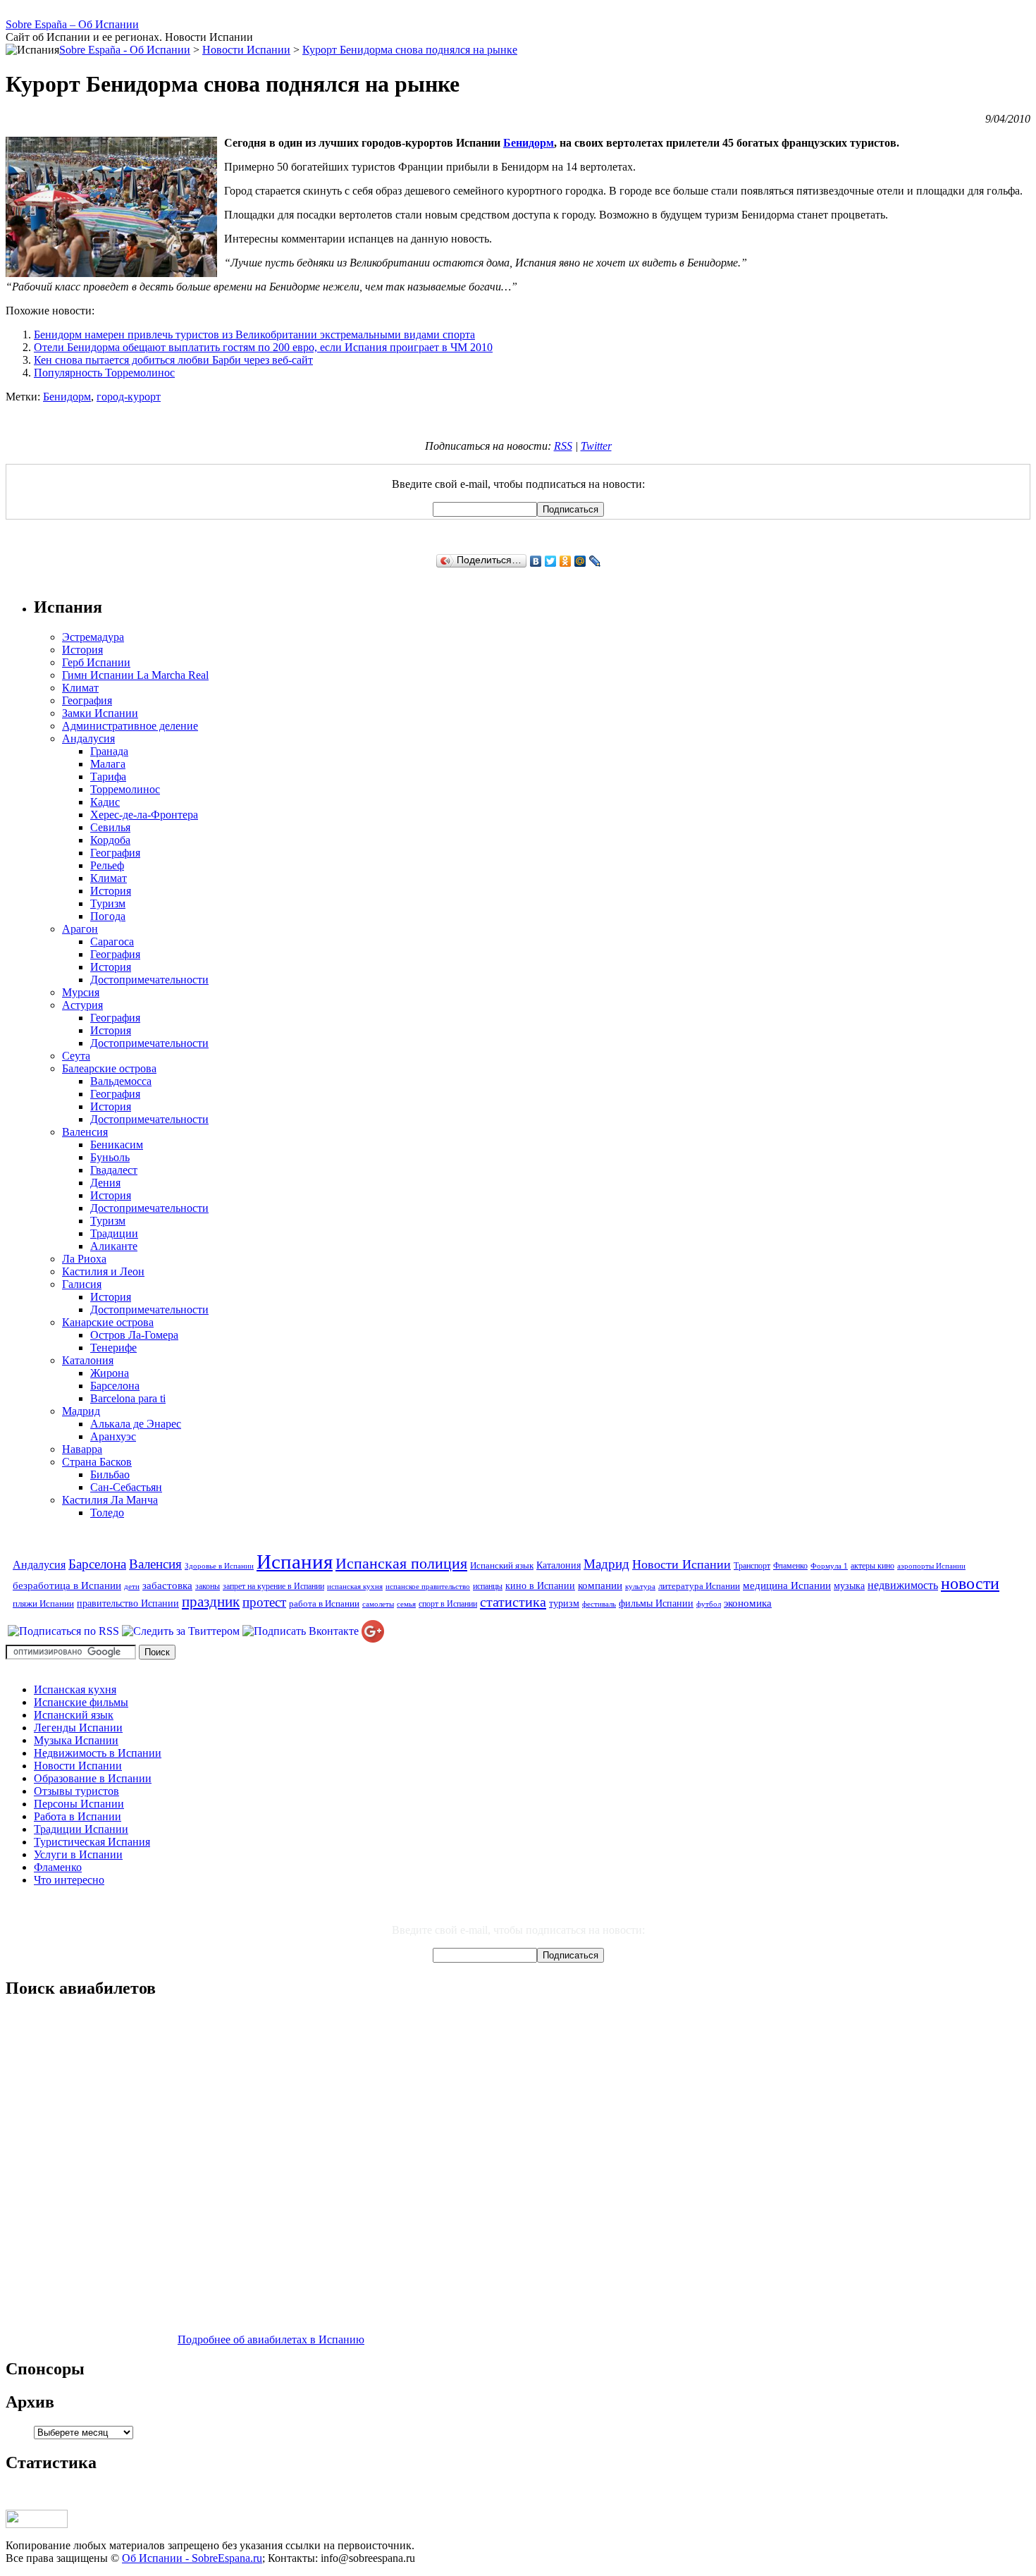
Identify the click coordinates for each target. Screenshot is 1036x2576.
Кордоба (110, 840)
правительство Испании (128, 1603)
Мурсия (81, 992)
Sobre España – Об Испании (72, 24)
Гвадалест (114, 1170)
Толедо (107, 1513)
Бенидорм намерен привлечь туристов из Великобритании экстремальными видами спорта (254, 335)
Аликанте (114, 1246)
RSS (563, 446)
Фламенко (790, 1566)
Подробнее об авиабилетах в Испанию (271, 2339)
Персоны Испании (79, 1804)
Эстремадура (93, 637)
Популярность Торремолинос (104, 373)
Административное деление (130, 726)
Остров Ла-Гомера (134, 1335)
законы (208, 1586)
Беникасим (117, 1145)
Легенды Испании (78, 1728)
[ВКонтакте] (536, 561)
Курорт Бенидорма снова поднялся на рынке (410, 50)
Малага (108, 764)
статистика (513, 1602)
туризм (564, 1603)
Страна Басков (97, 1462)
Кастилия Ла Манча (110, 1500)
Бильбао (110, 1474)
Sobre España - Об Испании (125, 50)
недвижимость (903, 1586)
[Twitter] (551, 561)
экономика (748, 1603)
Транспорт (752, 1566)
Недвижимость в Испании (98, 1753)
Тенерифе (113, 1348)
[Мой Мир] (580, 561)
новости (970, 1583)
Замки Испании (100, 713)
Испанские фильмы (81, 1702)
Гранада (109, 751)
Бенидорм (529, 143)
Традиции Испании (81, 1829)
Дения (105, 1183)
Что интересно (69, 1880)
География (87, 700)
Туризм (108, 903)
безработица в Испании (67, 1585)
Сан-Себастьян (126, 1487)
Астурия (82, 1005)
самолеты (378, 1604)
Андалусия (88, 738)
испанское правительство (428, 1587)
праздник (211, 1602)
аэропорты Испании (931, 1566)
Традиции (114, 1233)
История (82, 650)
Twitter (596, 446)
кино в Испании (540, 1586)
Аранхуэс (113, 1436)
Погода (108, 916)
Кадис (105, 802)
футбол (709, 1604)
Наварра (82, 1449)
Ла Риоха (84, 1259)
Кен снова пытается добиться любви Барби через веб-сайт (173, 360)
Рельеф (107, 865)
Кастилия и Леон (103, 1271)
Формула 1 (829, 1566)
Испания (295, 1562)
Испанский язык (502, 1565)
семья (406, 1604)
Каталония (88, 1360)
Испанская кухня (75, 1689)
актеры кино (872, 1566)
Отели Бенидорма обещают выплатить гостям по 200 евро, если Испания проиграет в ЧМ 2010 (263, 347)
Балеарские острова (109, 1068)
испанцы (488, 1586)
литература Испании (699, 1586)
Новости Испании (682, 1564)
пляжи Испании (43, 1603)
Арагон (80, 929)
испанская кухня (355, 1587)
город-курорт (129, 397)
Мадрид (81, 1411)
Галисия (82, 1284)
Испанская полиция (401, 1564)
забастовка (167, 1585)
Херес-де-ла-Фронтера (144, 815)
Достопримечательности (149, 980)
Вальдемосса (121, 1081)
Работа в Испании (78, 1816)
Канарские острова (108, 1322)
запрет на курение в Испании (273, 1586)
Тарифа (108, 777)
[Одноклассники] (566, 561)
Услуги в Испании (78, 1854)
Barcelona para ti (128, 1398)
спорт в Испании (448, 1604)
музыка (849, 1586)
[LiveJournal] (595, 561)
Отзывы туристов (76, 1791)
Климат (80, 688)
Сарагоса (112, 942)
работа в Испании (324, 1603)
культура (640, 1587)
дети (132, 1587)
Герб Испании (96, 662)
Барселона (115, 1386)
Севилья (110, 827)
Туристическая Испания (92, 1842)
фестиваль (599, 1604)
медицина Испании (787, 1585)
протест (264, 1602)
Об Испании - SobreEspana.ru (192, 2558)
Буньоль (110, 1157)
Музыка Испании (76, 1740)
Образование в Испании (93, 1778)
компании (600, 1585)
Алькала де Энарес (136, 1424)
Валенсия (85, 1132)
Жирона (110, 1373)
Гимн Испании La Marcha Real (135, 675)
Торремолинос (125, 789)
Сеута (76, 1056)
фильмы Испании (656, 1603)
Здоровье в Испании (219, 1566)
